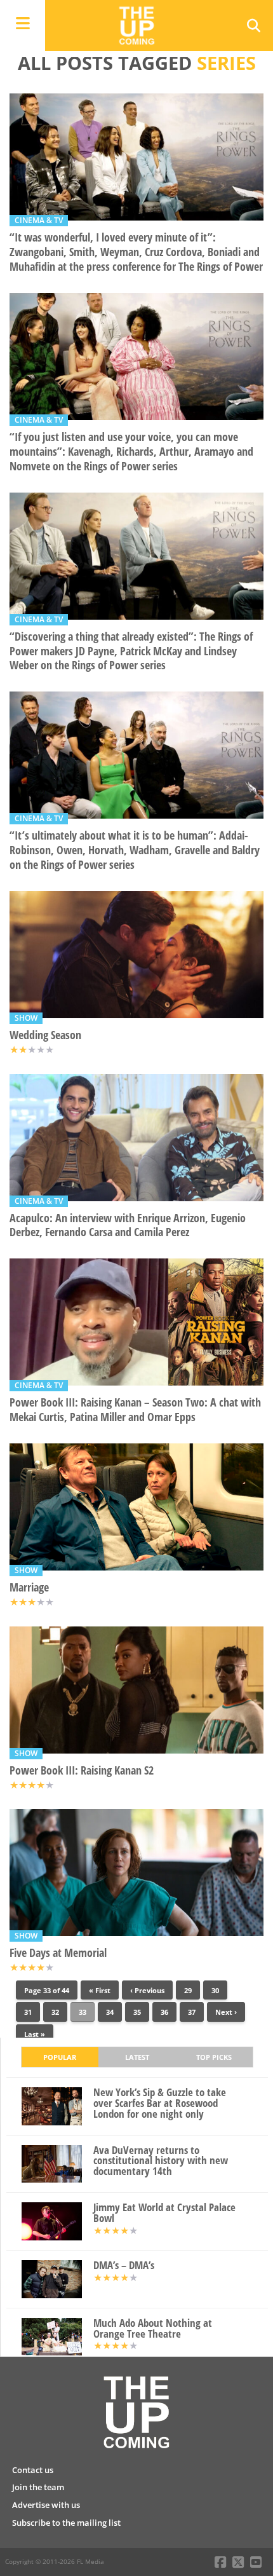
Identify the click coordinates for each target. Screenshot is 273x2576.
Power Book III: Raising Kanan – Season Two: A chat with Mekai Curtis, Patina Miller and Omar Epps (135, 1410)
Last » (35, 2034)
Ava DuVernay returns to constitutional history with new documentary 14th (161, 2161)
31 (28, 2012)
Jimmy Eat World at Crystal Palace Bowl (164, 2213)
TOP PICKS (214, 2057)
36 (164, 2012)
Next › (226, 2012)
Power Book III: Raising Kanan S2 (82, 1770)
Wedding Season (45, 1035)
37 (192, 2012)
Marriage (29, 1587)
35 (137, 2012)
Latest (137, 2057)
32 (55, 2012)
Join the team (38, 2487)
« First (100, 1990)
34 (110, 2012)
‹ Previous (147, 1990)
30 (215, 1990)
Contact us (33, 2470)
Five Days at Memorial (58, 1953)
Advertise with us (46, 2505)
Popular (60, 2057)
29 (188, 1990)
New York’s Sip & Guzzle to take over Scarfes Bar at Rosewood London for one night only (160, 2103)
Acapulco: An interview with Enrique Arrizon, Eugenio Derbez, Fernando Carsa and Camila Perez (128, 1225)
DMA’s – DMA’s (124, 2266)
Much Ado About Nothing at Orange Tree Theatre (153, 2329)
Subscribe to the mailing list (66, 2523)
